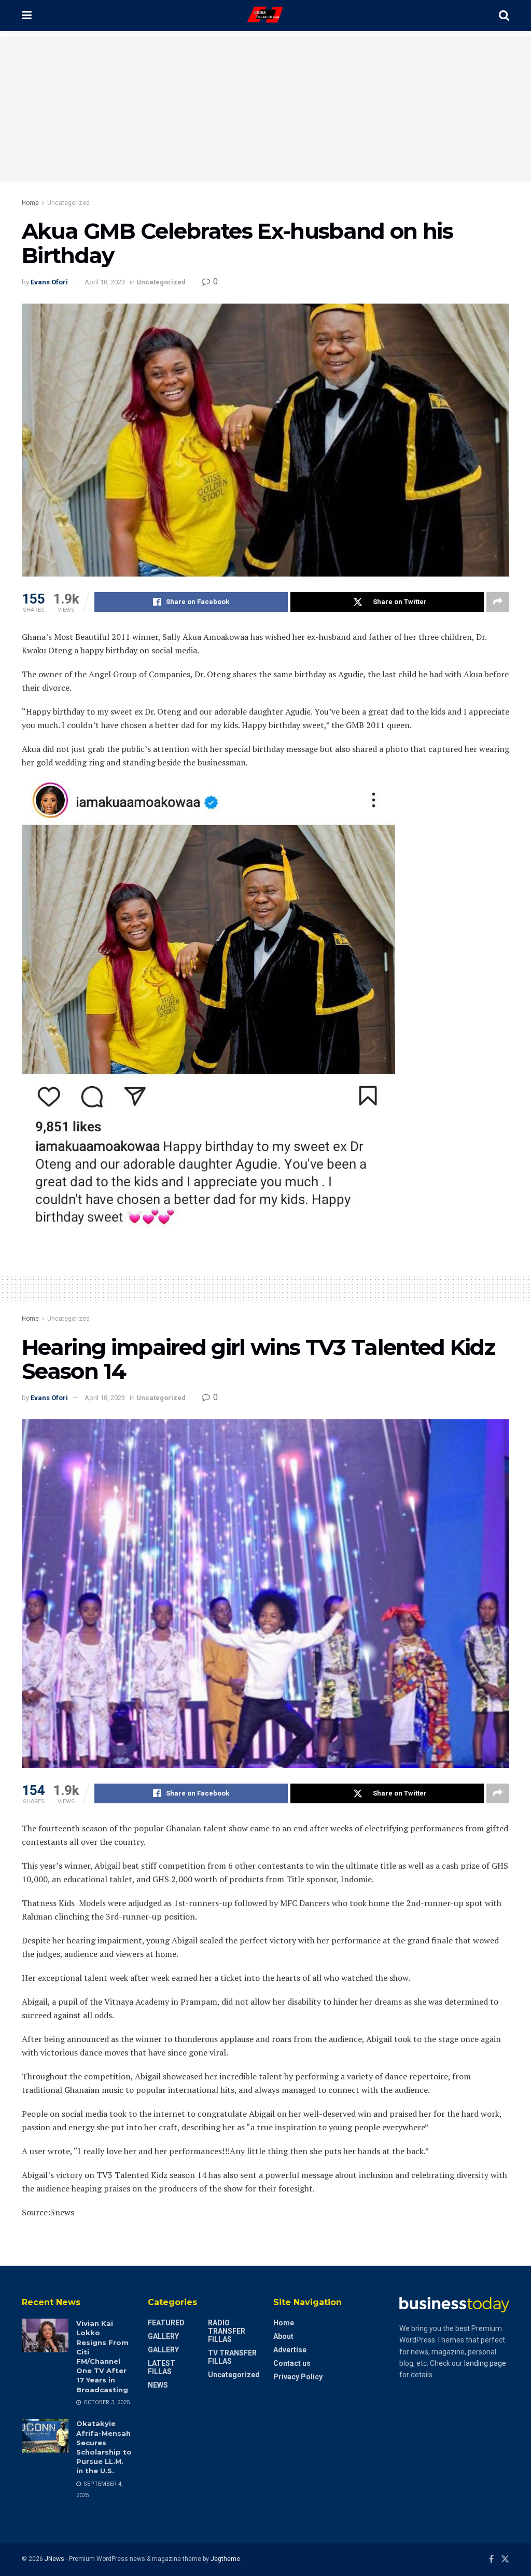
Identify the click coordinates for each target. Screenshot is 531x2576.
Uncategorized (68, 203)
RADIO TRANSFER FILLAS (227, 2331)
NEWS (158, 2385)
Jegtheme (225, 2559)
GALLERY (163, 2336)
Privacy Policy (298, 2377)
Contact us (292, 2363)
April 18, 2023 (105, 282)
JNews (54, 2559)
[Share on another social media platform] (498, 602)
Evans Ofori (49, 282)
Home (30, 203)
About (283, 2336)
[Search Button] (504, 16)
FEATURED (166, 2323)
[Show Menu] (27, 16)
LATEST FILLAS (162, 2367)
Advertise (290, 2350)
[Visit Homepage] (265, 16)
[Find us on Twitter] (505, 2559)
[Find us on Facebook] (491, 2559)
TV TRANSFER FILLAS (232, 2357)
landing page (485, 2363)
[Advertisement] (265, 109)
